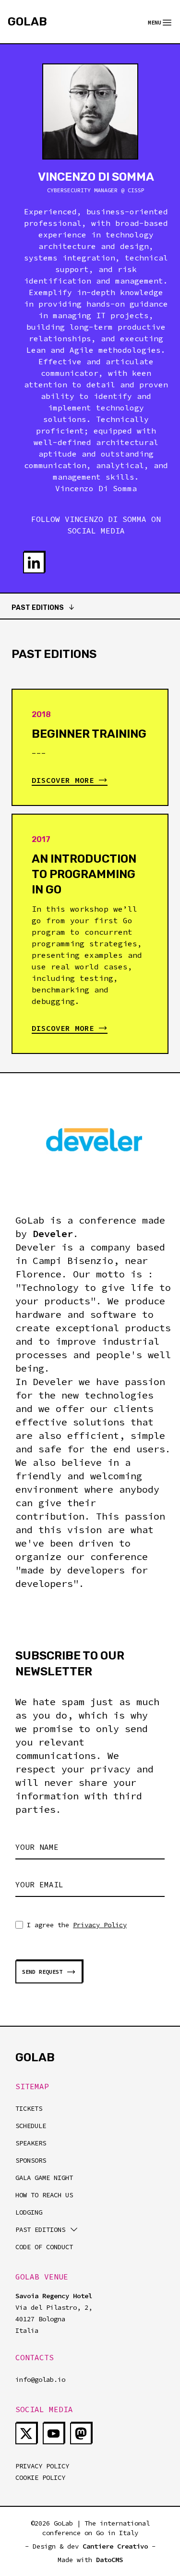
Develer (53, 1233)
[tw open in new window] (26, 2434)
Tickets (29, 2108)
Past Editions (38, 608)
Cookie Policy (40, 2477)
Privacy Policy (100, 1925)
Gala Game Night (44, 2178)
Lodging (29, 2212)
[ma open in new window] (81, 2434)
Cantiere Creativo (115, 2546)
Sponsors (31, 2160)
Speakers (31, 2143)
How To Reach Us (44, 2195)
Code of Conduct (44, 2247)
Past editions (40, 2229)
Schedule (31, 2126)
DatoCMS (109, 2560)
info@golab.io (40, 2379)
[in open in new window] (34, 563)
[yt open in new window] (54, 2434)
